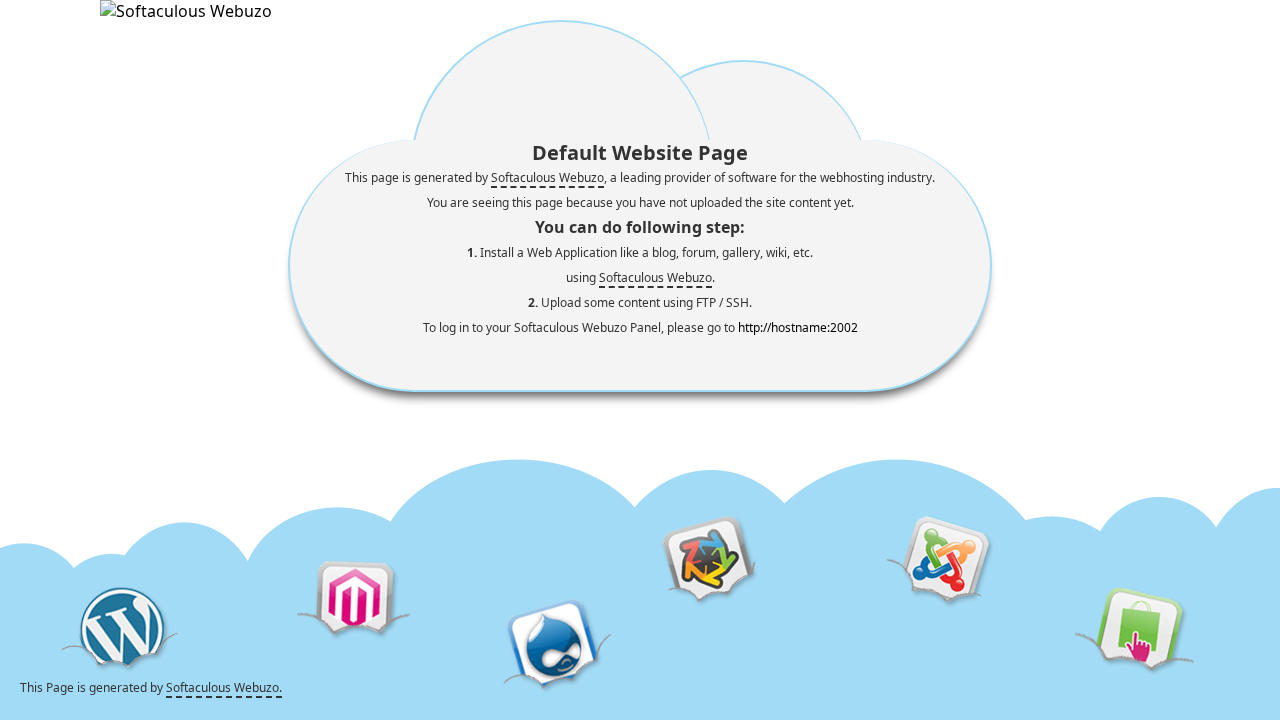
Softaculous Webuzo (547, 177)
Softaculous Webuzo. (224, 687)
